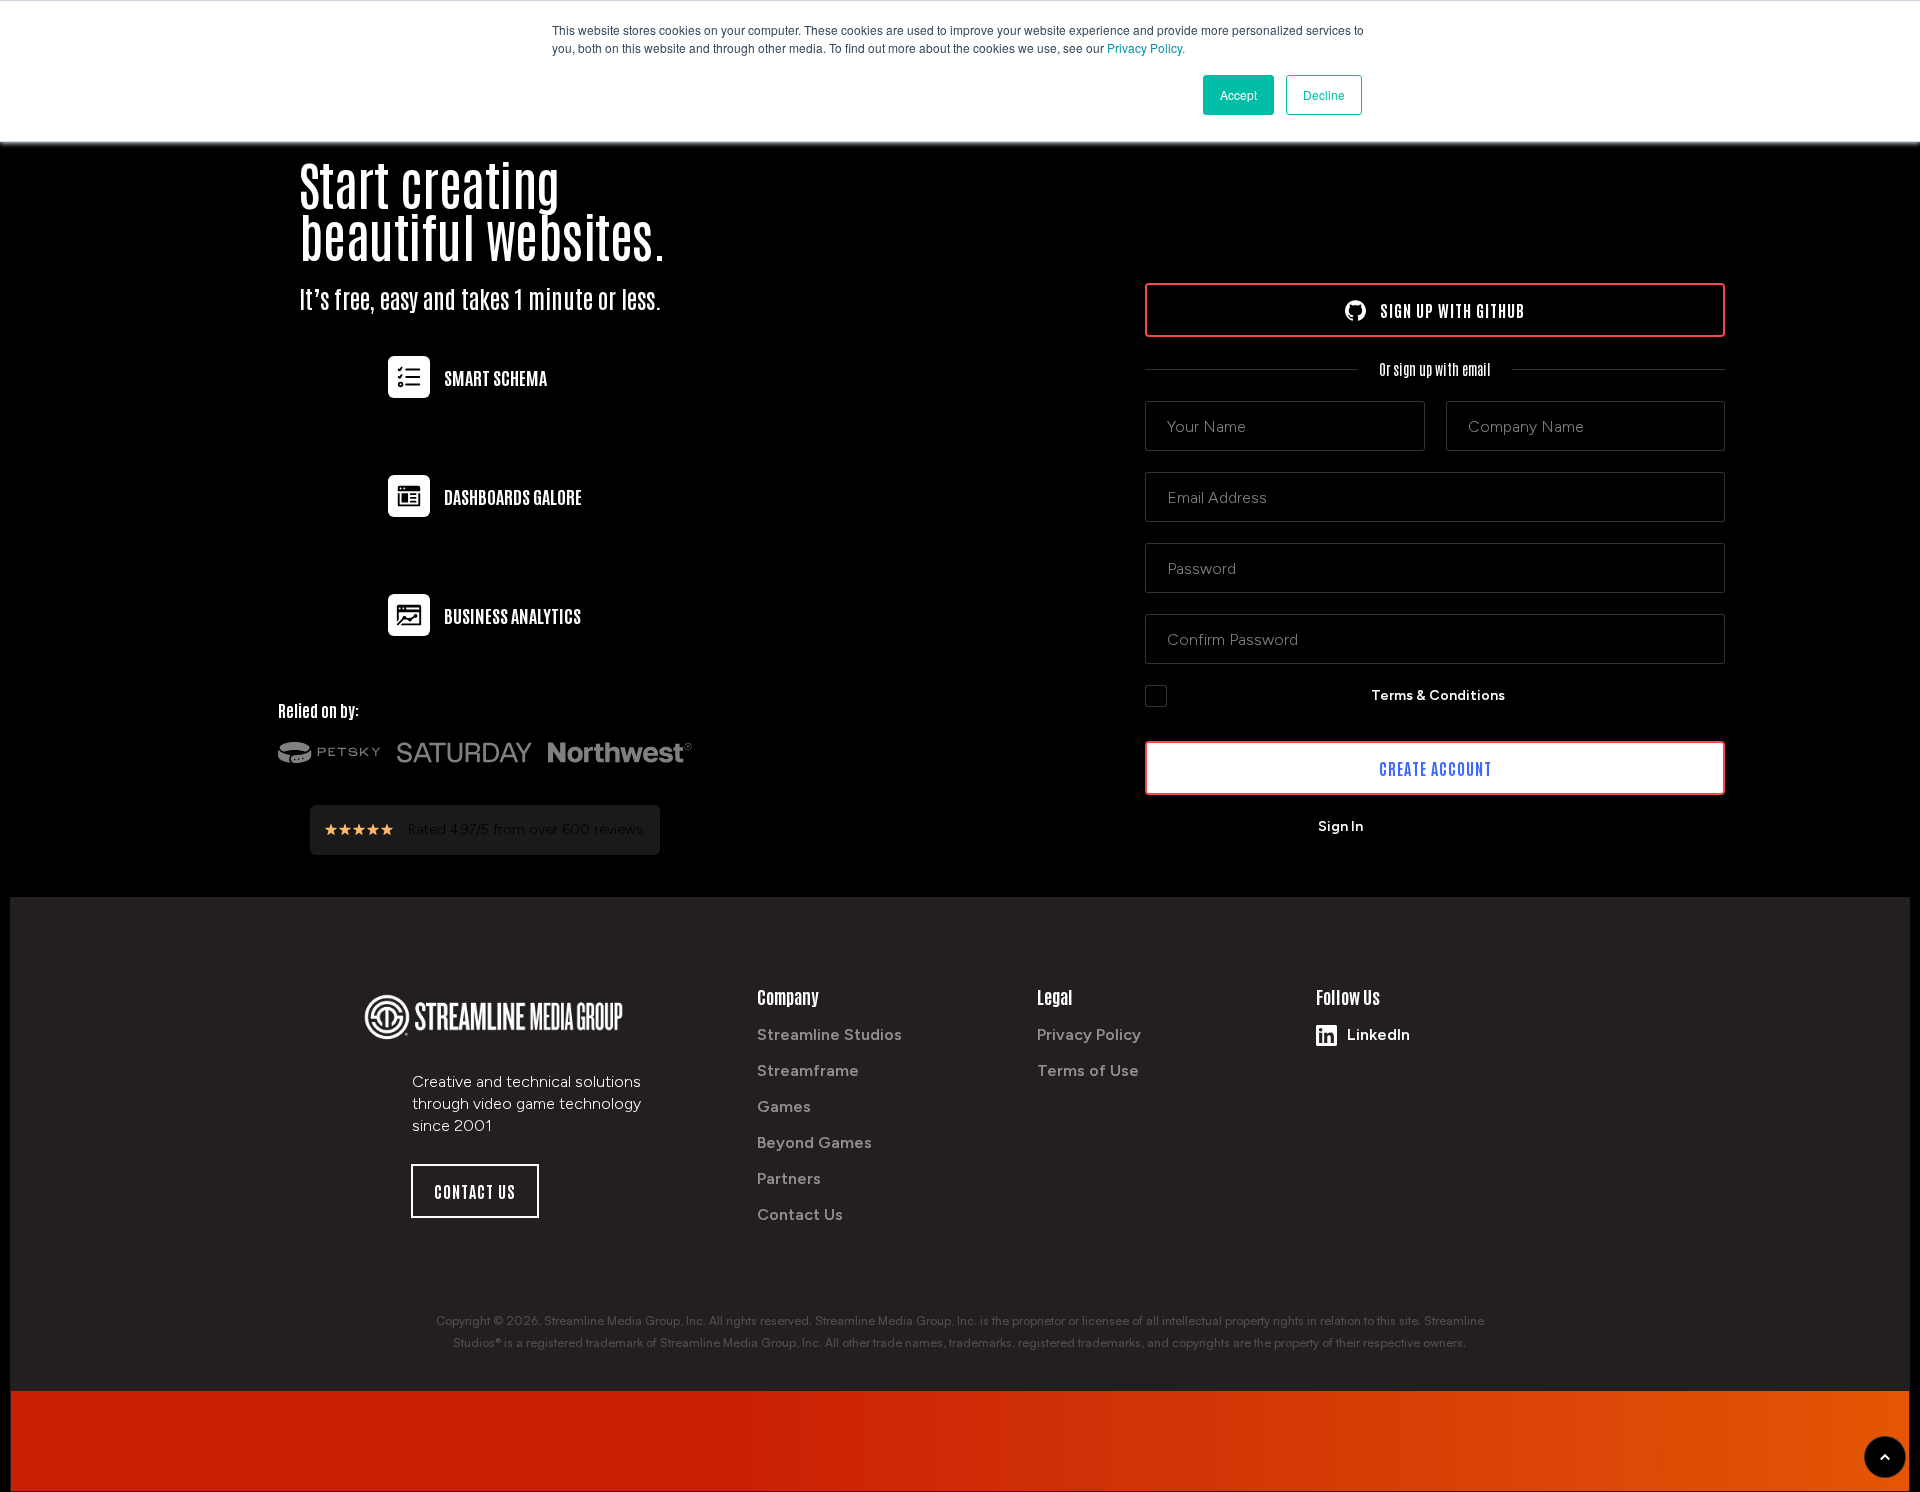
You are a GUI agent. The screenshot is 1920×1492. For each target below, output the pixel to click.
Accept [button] (1238, 94)
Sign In (1340, 826)
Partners (789, 1178)
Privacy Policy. (1146, 47)
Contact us (475, 1191)
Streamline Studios (829, 1034)
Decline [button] (1324, 94)
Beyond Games (814, 1142)
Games (784, 1106)
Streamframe (808, 1070)
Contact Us (800, 1214)
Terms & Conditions (1438, 695)
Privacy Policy (1089, 1034)
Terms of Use (1088, 1070)
